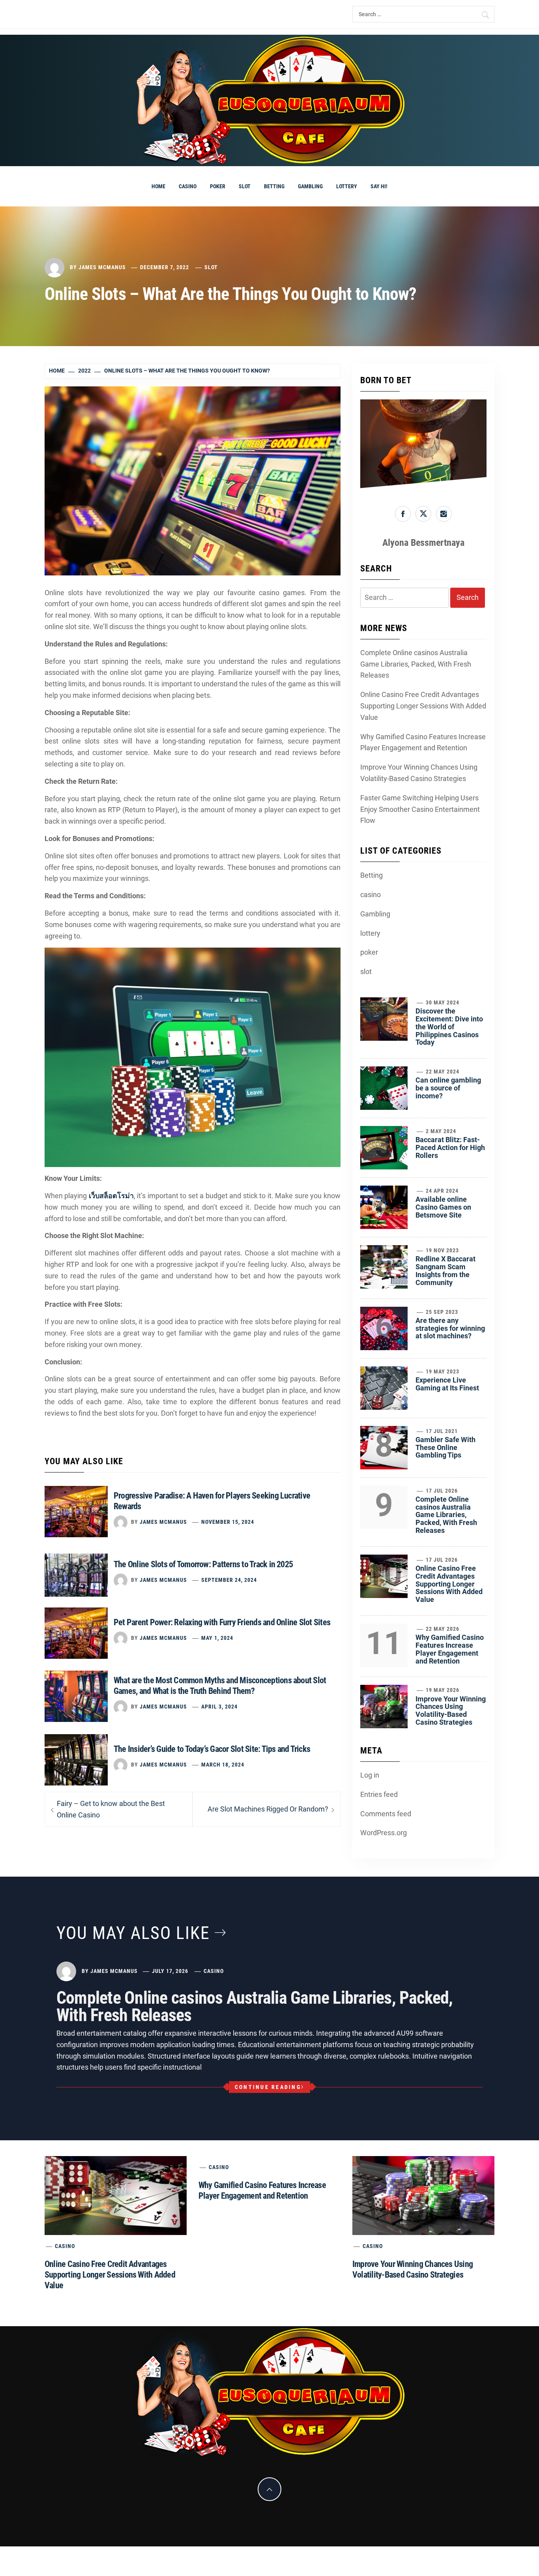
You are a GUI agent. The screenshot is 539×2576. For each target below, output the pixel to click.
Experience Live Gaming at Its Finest (447, 1384)
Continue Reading (268, 2087)
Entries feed (379, 1794)
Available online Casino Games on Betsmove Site (443, 1207)
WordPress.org (384, 1833)
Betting (274, 186)
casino (188, 186)
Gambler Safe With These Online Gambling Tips (445, 1447)
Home (158, 186)
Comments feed (386, 1814)
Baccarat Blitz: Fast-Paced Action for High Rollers (450, 1147)
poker (218, 186)
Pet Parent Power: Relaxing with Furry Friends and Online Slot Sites (222, 1622)
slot (245, 186)
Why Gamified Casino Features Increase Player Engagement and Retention (423, 742)
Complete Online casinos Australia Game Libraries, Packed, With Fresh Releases (416, 664)
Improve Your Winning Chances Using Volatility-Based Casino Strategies (419, 773)
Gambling (310, 186)
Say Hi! (379, 186)
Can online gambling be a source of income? (448, 1088)
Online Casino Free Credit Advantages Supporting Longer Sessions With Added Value (423, 706)
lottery (347, 186)
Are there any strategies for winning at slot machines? (450, 1328)
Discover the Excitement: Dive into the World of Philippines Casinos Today (449, 1027)
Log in (370, 1775)
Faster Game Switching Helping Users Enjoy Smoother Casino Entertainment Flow (420, 809)
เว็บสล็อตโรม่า (111, 1196)
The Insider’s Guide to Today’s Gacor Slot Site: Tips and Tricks (212, 1749)
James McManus (102, 267)
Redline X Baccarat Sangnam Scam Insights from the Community (445, 1270)
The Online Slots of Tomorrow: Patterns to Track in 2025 (203, 1564)
